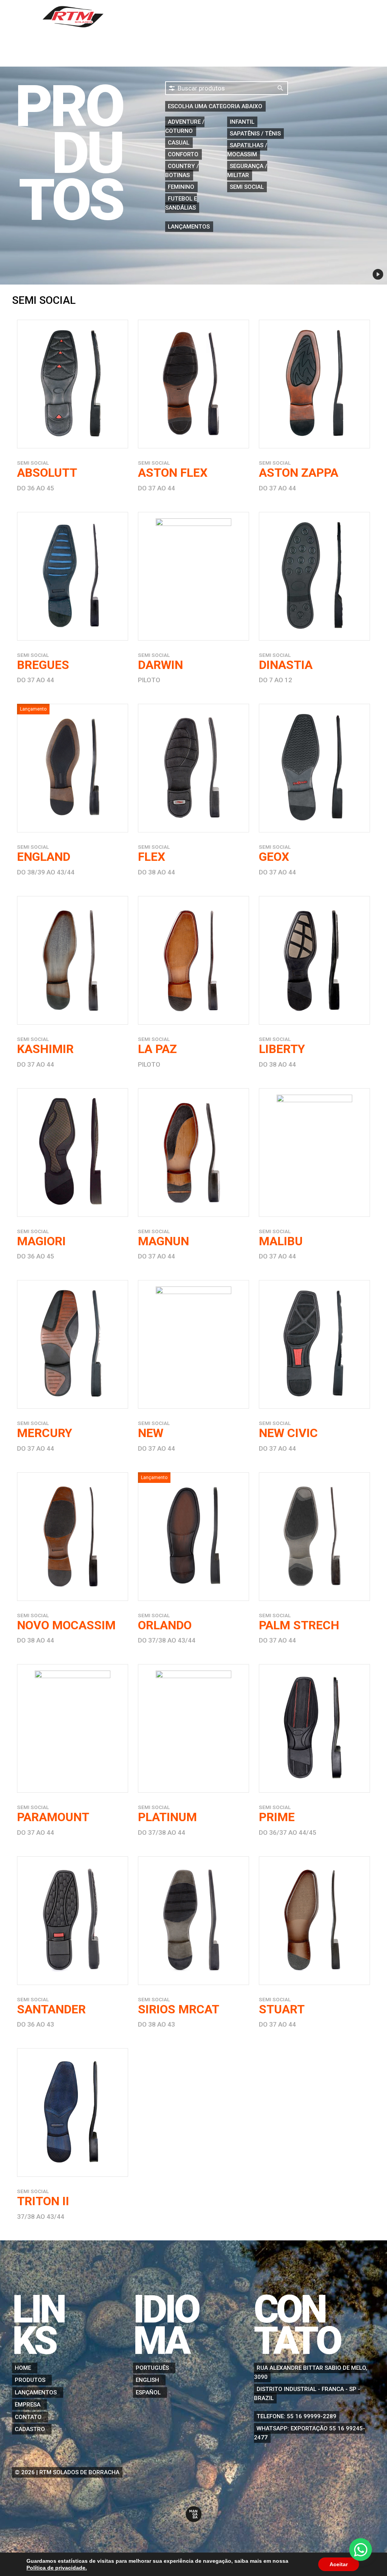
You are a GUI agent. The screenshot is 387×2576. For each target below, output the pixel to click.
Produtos (199, 17)
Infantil (242, 122)
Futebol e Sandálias (181, 203)
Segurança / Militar (247, 171)
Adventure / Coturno (185, 126)
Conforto (183, 154)
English (147, 2380)
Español (148, 2392)
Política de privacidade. (57, 2568)
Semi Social (247, 187)
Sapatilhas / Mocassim (247, 150)
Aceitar (339, 2564)
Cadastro (328, 17)
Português (152, 2368)
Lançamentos (189, 227)
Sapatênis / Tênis (255, 134)
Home (161, 17)
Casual (179, 143)
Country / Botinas (182, 171)
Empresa (243, 17)
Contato (284, 17)
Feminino (181, 187)
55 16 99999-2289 (312, 2416)
